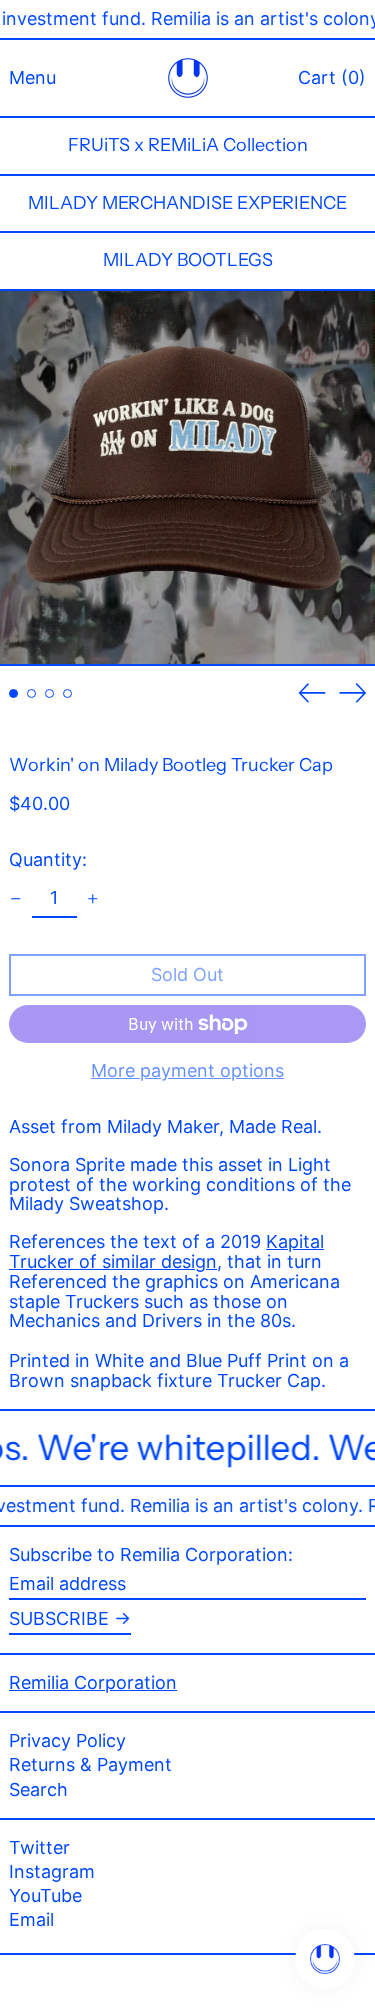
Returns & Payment (90, 1764)
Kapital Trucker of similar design (166, 1251)
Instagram (52, 1872)
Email (31, 1920)
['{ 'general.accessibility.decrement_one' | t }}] (16, 899)
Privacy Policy (67, 1740)
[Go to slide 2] (31, 693)
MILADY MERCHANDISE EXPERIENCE (187, 203)
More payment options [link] (187, 1071)
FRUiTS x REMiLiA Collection (188, 145)
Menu (32, 77)
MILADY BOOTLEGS (188, 260)
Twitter (39, 1848)
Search (38, 1789)
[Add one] (93, 899)
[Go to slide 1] (13, 693)
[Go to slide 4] (67, 693)
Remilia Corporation (93, 1682)
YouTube (45, 1896)
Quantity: (48, 859)
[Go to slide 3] (49, 693)
